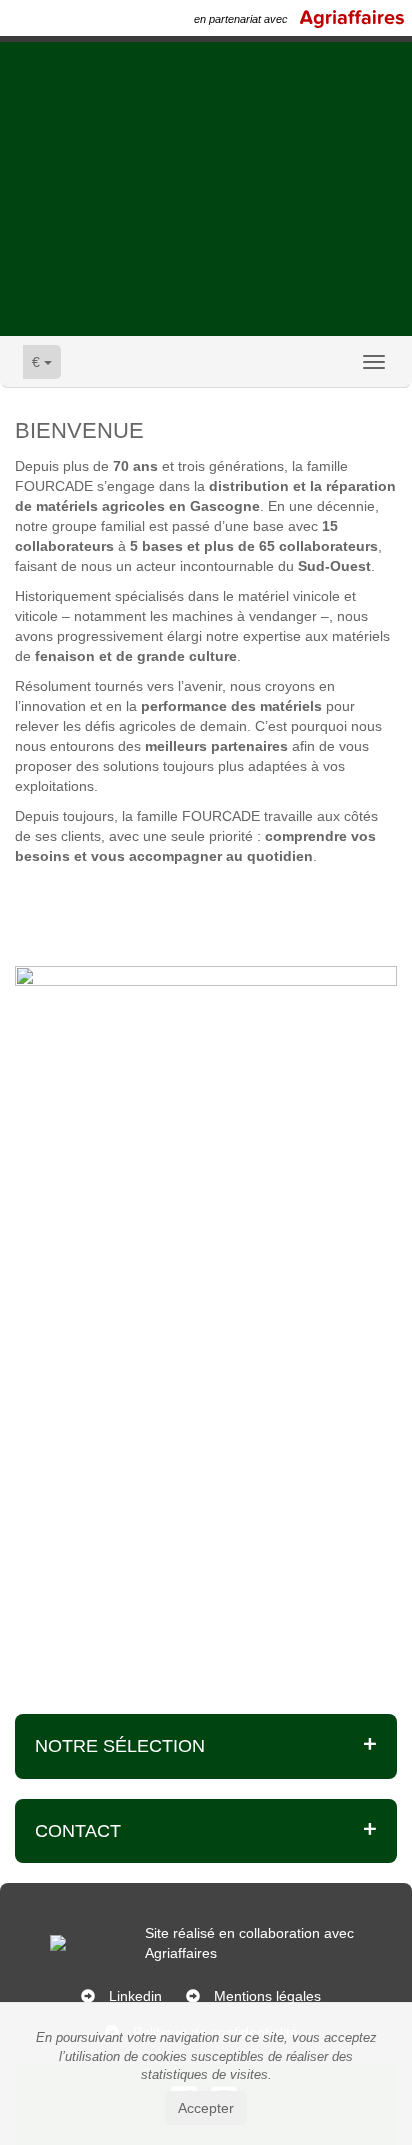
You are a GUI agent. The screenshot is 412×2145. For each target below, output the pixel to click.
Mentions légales (267, 1996)
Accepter (206, 2108)
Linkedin (135, 1996)
